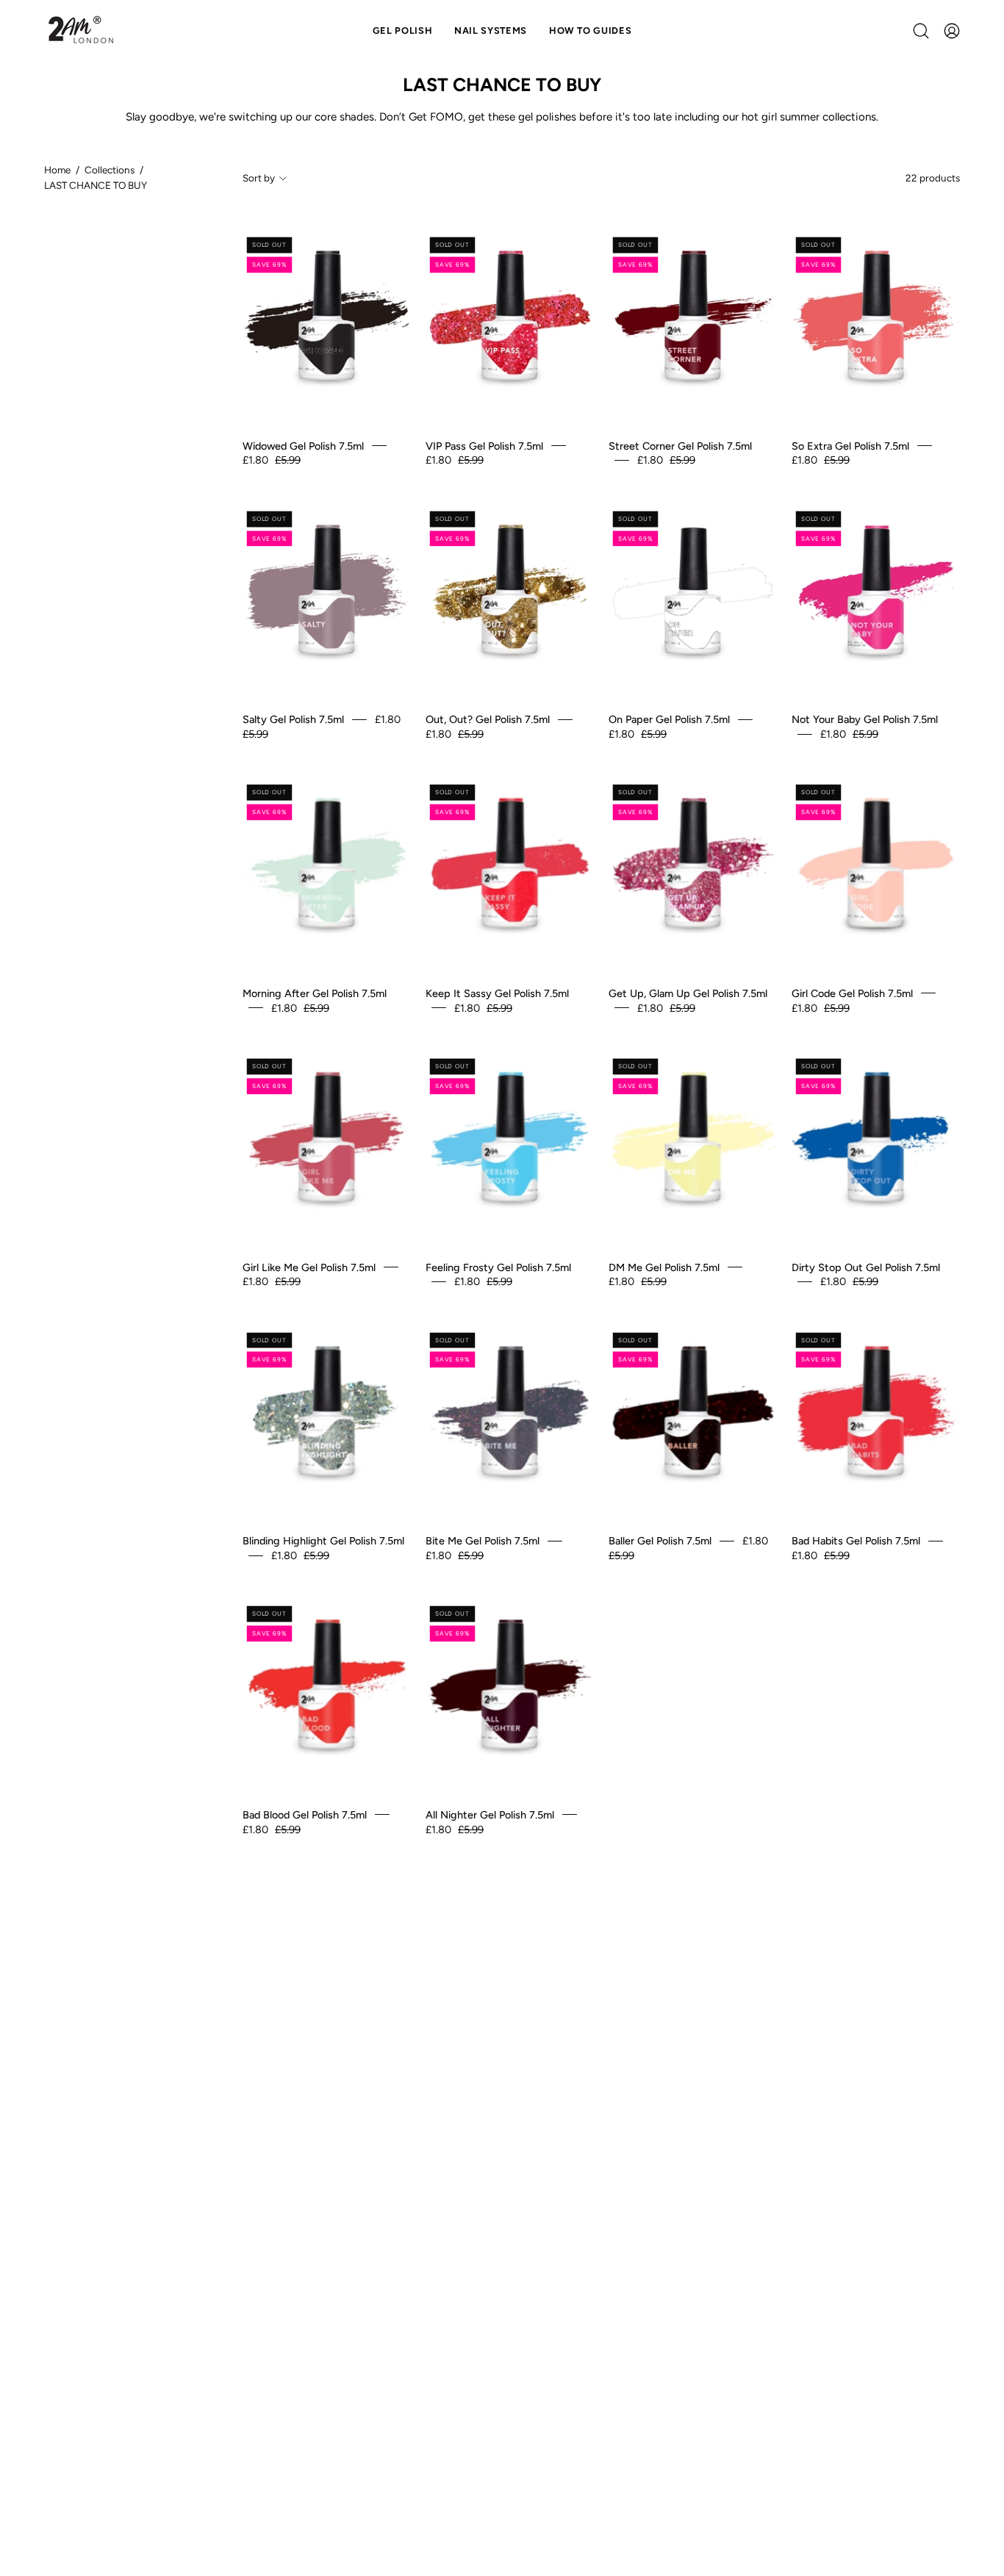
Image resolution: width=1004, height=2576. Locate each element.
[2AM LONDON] (81, 31)
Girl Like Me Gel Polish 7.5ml (309, 1267)
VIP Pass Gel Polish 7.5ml (484, 445)
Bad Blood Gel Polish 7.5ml (305, 1815)
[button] (491, 31)
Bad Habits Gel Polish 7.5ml (856, 1541)
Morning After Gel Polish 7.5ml (315, 993)
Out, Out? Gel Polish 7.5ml (488, 719)
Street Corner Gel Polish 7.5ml (680, 445)
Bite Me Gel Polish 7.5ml (483, 1541)
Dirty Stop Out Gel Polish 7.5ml (866, 1267)
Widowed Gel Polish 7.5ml (303, 445)
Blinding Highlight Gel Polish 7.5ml (323, 1541)
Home (57, 170)
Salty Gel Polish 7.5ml (293, 719)
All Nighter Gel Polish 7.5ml (490, 1815)
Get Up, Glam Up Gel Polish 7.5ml (688, 993)
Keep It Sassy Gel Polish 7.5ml (497, 993)
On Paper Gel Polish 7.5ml (669, 719)
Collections (110, 170)
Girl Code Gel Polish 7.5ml (852, 993)
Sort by (259, 178)
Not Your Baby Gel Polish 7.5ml (865, 719)
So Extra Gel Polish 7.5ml (850, 445)
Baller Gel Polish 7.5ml (660, 1541)
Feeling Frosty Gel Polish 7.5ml (498, 1267)
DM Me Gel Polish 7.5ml (664, 1267)
